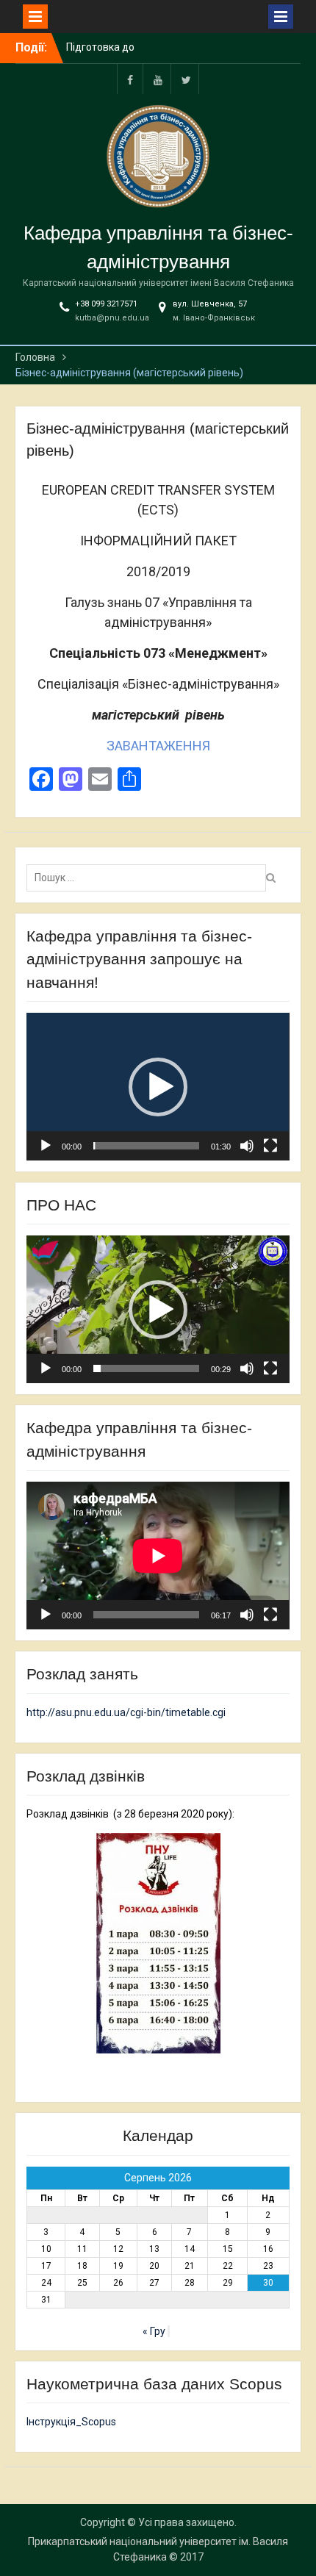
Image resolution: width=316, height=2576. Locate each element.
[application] (158, 1087)
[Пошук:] (150, 878)
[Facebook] (130, 79)
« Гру (154, 2331)
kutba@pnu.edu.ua (112, 318)
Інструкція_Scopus (71, 2422)
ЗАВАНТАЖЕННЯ (158, 746)
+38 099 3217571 (106, 304)
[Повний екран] (270, 1146)
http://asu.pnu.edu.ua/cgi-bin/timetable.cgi (126, 1712)
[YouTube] (158, 79)
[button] (158, 1087)
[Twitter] (186, 79)
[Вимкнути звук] (247, 1146)
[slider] (146, 1146)
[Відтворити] (46, 1146)
